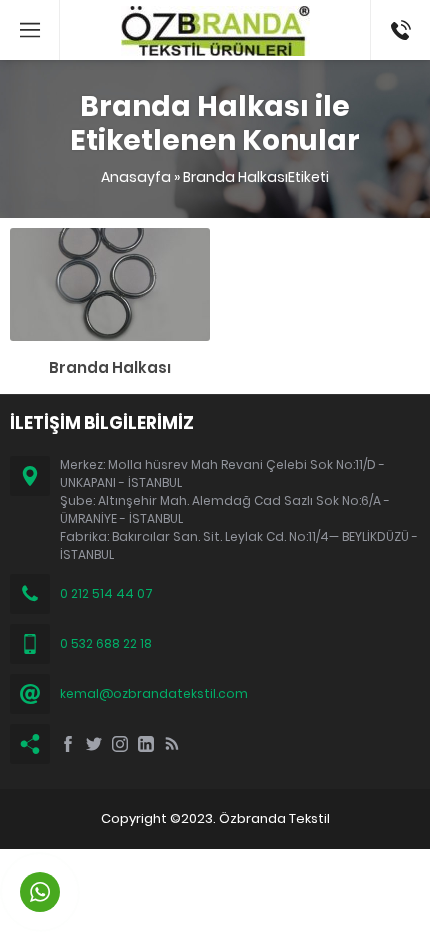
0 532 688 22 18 (106, 643)
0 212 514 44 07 (106, 593)
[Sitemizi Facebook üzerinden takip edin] (68, 744)
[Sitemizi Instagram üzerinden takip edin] (120, 744)
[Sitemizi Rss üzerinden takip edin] (172, 744)
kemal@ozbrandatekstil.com (154, 693)
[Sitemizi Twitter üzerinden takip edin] (94, 744)
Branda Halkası (110, 367)
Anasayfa (136, 177)
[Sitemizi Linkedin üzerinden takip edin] (146, 744)
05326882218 (400, 10)
